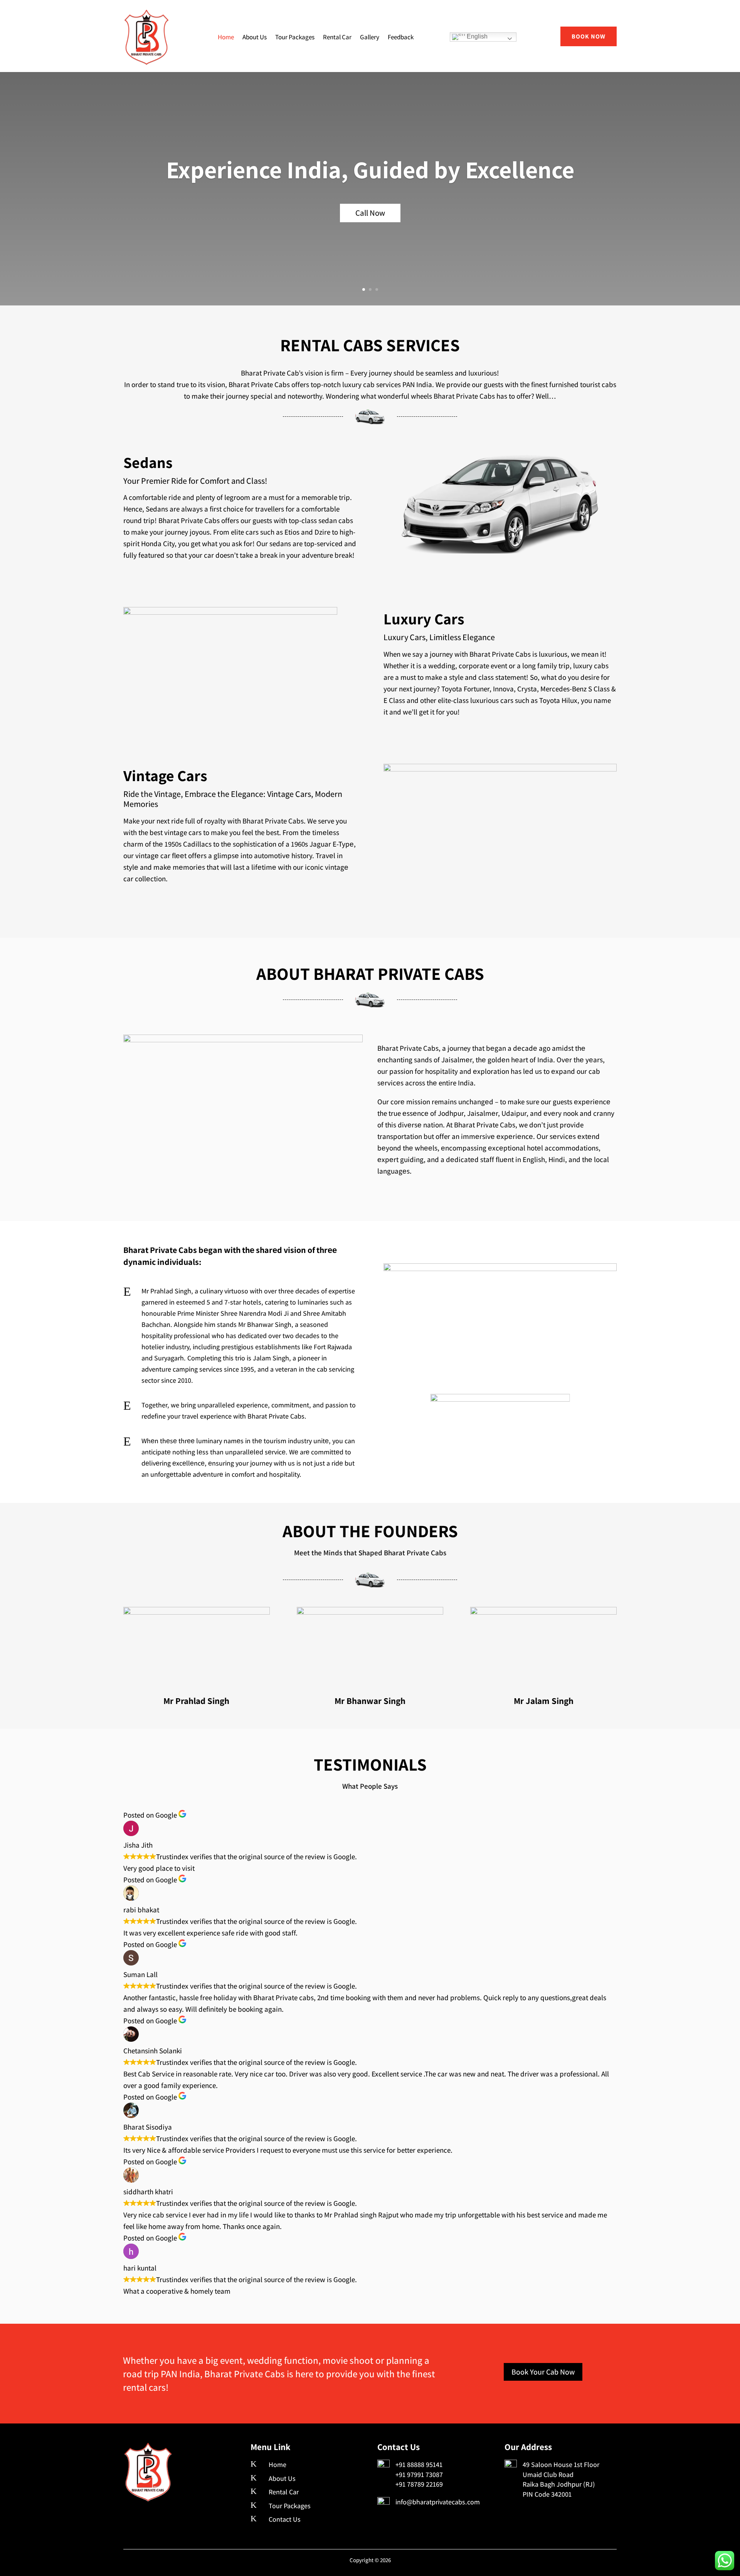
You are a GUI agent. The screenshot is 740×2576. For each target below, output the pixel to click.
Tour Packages (295, 37)
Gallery (370, 37)
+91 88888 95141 (419, 2464)
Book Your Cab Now (543, 2372)
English (476, 36)
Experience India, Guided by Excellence (370, 169)
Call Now (370, 213)
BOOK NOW (589, 36)
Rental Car (337, 37)
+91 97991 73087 (419, 2475)
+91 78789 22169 (419, 2484)
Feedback (401, 37)
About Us (255, 37)
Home (226, 37)
